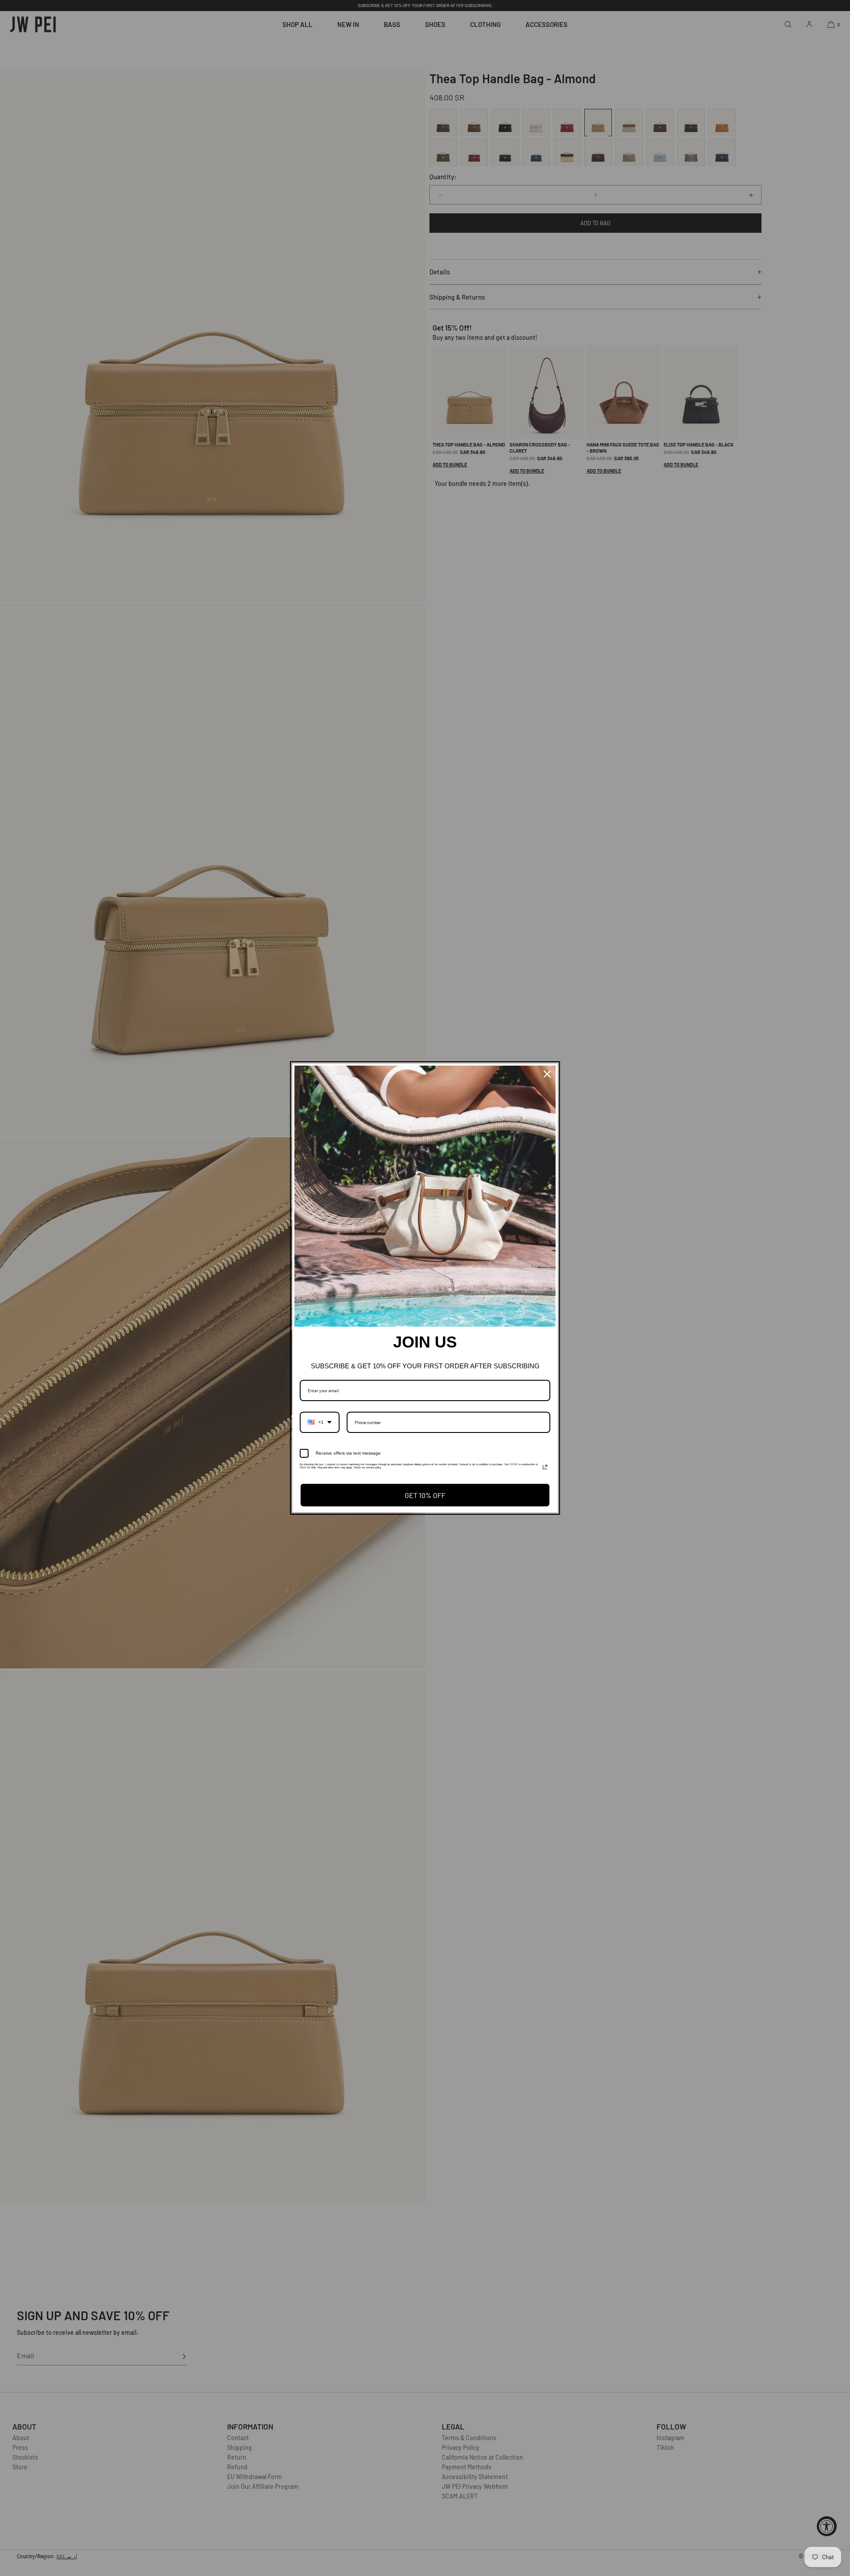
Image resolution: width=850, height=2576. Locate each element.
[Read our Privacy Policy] (545, 1467)
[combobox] (320, 1422)
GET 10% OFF (425, 1495)
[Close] (547, 1074)
